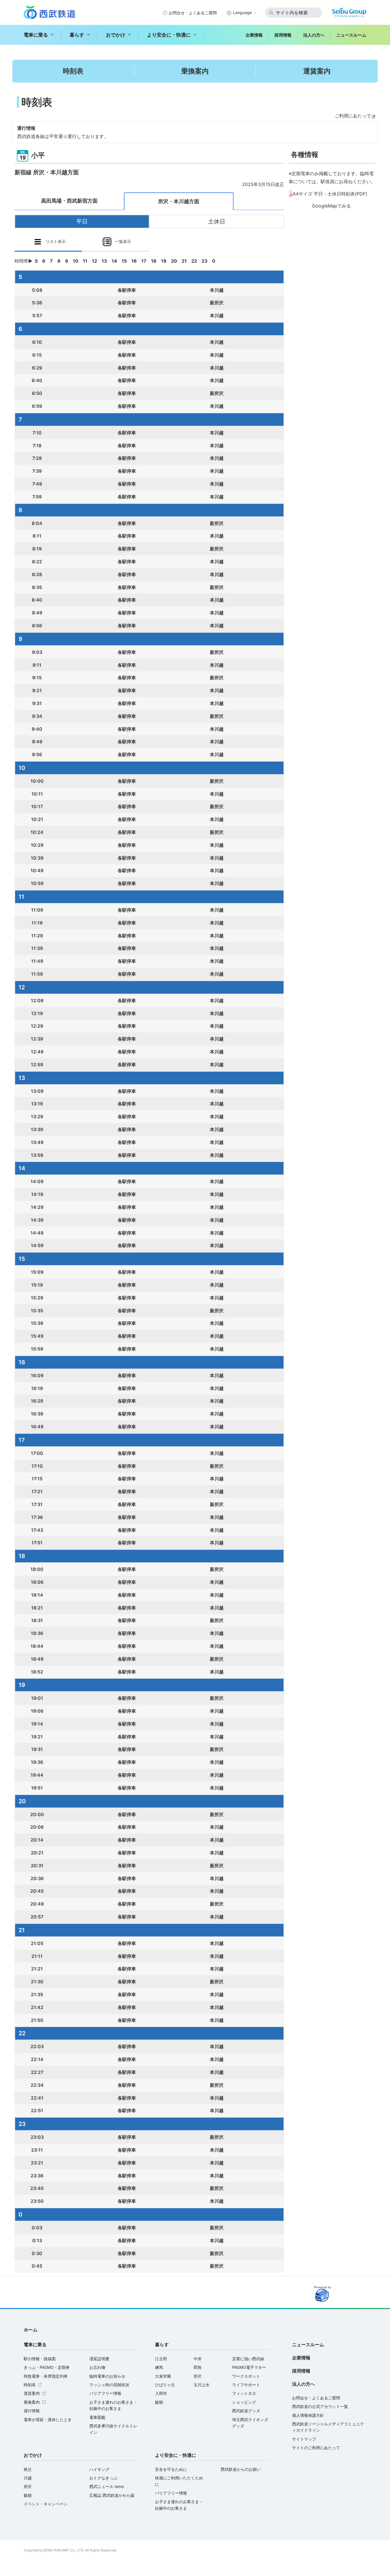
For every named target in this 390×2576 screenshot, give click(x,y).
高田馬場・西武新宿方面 (69, 201)
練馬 (159, 2367)
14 (114, 261)
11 (85, 261)
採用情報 (283, 35)
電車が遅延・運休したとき (48, 2420)
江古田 (161, 2359)
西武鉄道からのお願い (241, 2469)
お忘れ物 (97, 2367)
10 (76, 261)
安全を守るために (171, 2469)
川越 (28, 2478)
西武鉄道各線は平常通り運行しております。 (63, 136)
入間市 (161, 2393)
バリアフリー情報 (105, 2393)
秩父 (28, 2469)
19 (164, 261)
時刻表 (73, 71)
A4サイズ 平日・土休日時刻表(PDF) (330, 194)
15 (124, 261)
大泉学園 (163, 2376)
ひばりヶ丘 (165, 2385)
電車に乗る (36, 35)
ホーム (31, 2330)
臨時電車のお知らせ (107, 2376)
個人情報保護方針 (308, 2415)
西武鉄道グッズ (246, 2411)
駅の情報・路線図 (40, 2359)
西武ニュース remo (107, 2486)
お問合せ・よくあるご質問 (193, 13)
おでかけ (116, 35)
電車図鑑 (97, 2417)
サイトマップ (304, 2439)
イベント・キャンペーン (46, 2504)
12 (95, 261)
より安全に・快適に (169, 35)
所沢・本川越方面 (179, 201)
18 (154, 261)
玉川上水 (202, 2385)
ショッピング (244, 2402)
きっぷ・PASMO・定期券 (47, 2367)
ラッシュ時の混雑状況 (109, 2385)
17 (144, 261)
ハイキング (99, 2469)
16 (134, 261)
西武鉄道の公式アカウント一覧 (320, 2406)
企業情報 (254, 35)
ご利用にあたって (353, 116)
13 (104, 261)
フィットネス (244, 2393)
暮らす (77, 35)
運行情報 (32, 2411)
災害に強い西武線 (248, 2359)
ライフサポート (246, 2385)
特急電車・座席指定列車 (46, 2376)
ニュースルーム (351, 35)
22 (194, 261)
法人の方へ (314, 35)
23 (205, 261)
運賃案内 (317, 71)
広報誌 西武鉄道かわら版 (112, 2495)
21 (184, 261)
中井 (198, 2359)
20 (174, 261)
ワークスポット (246, 2376)
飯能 (159, 2402)
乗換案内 (195, 71)
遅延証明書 (99, 2359)
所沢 (198, 2376)
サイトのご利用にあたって (316, 2448)
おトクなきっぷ (103, 2478)
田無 (198, 2367)
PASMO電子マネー (249, 2367)
